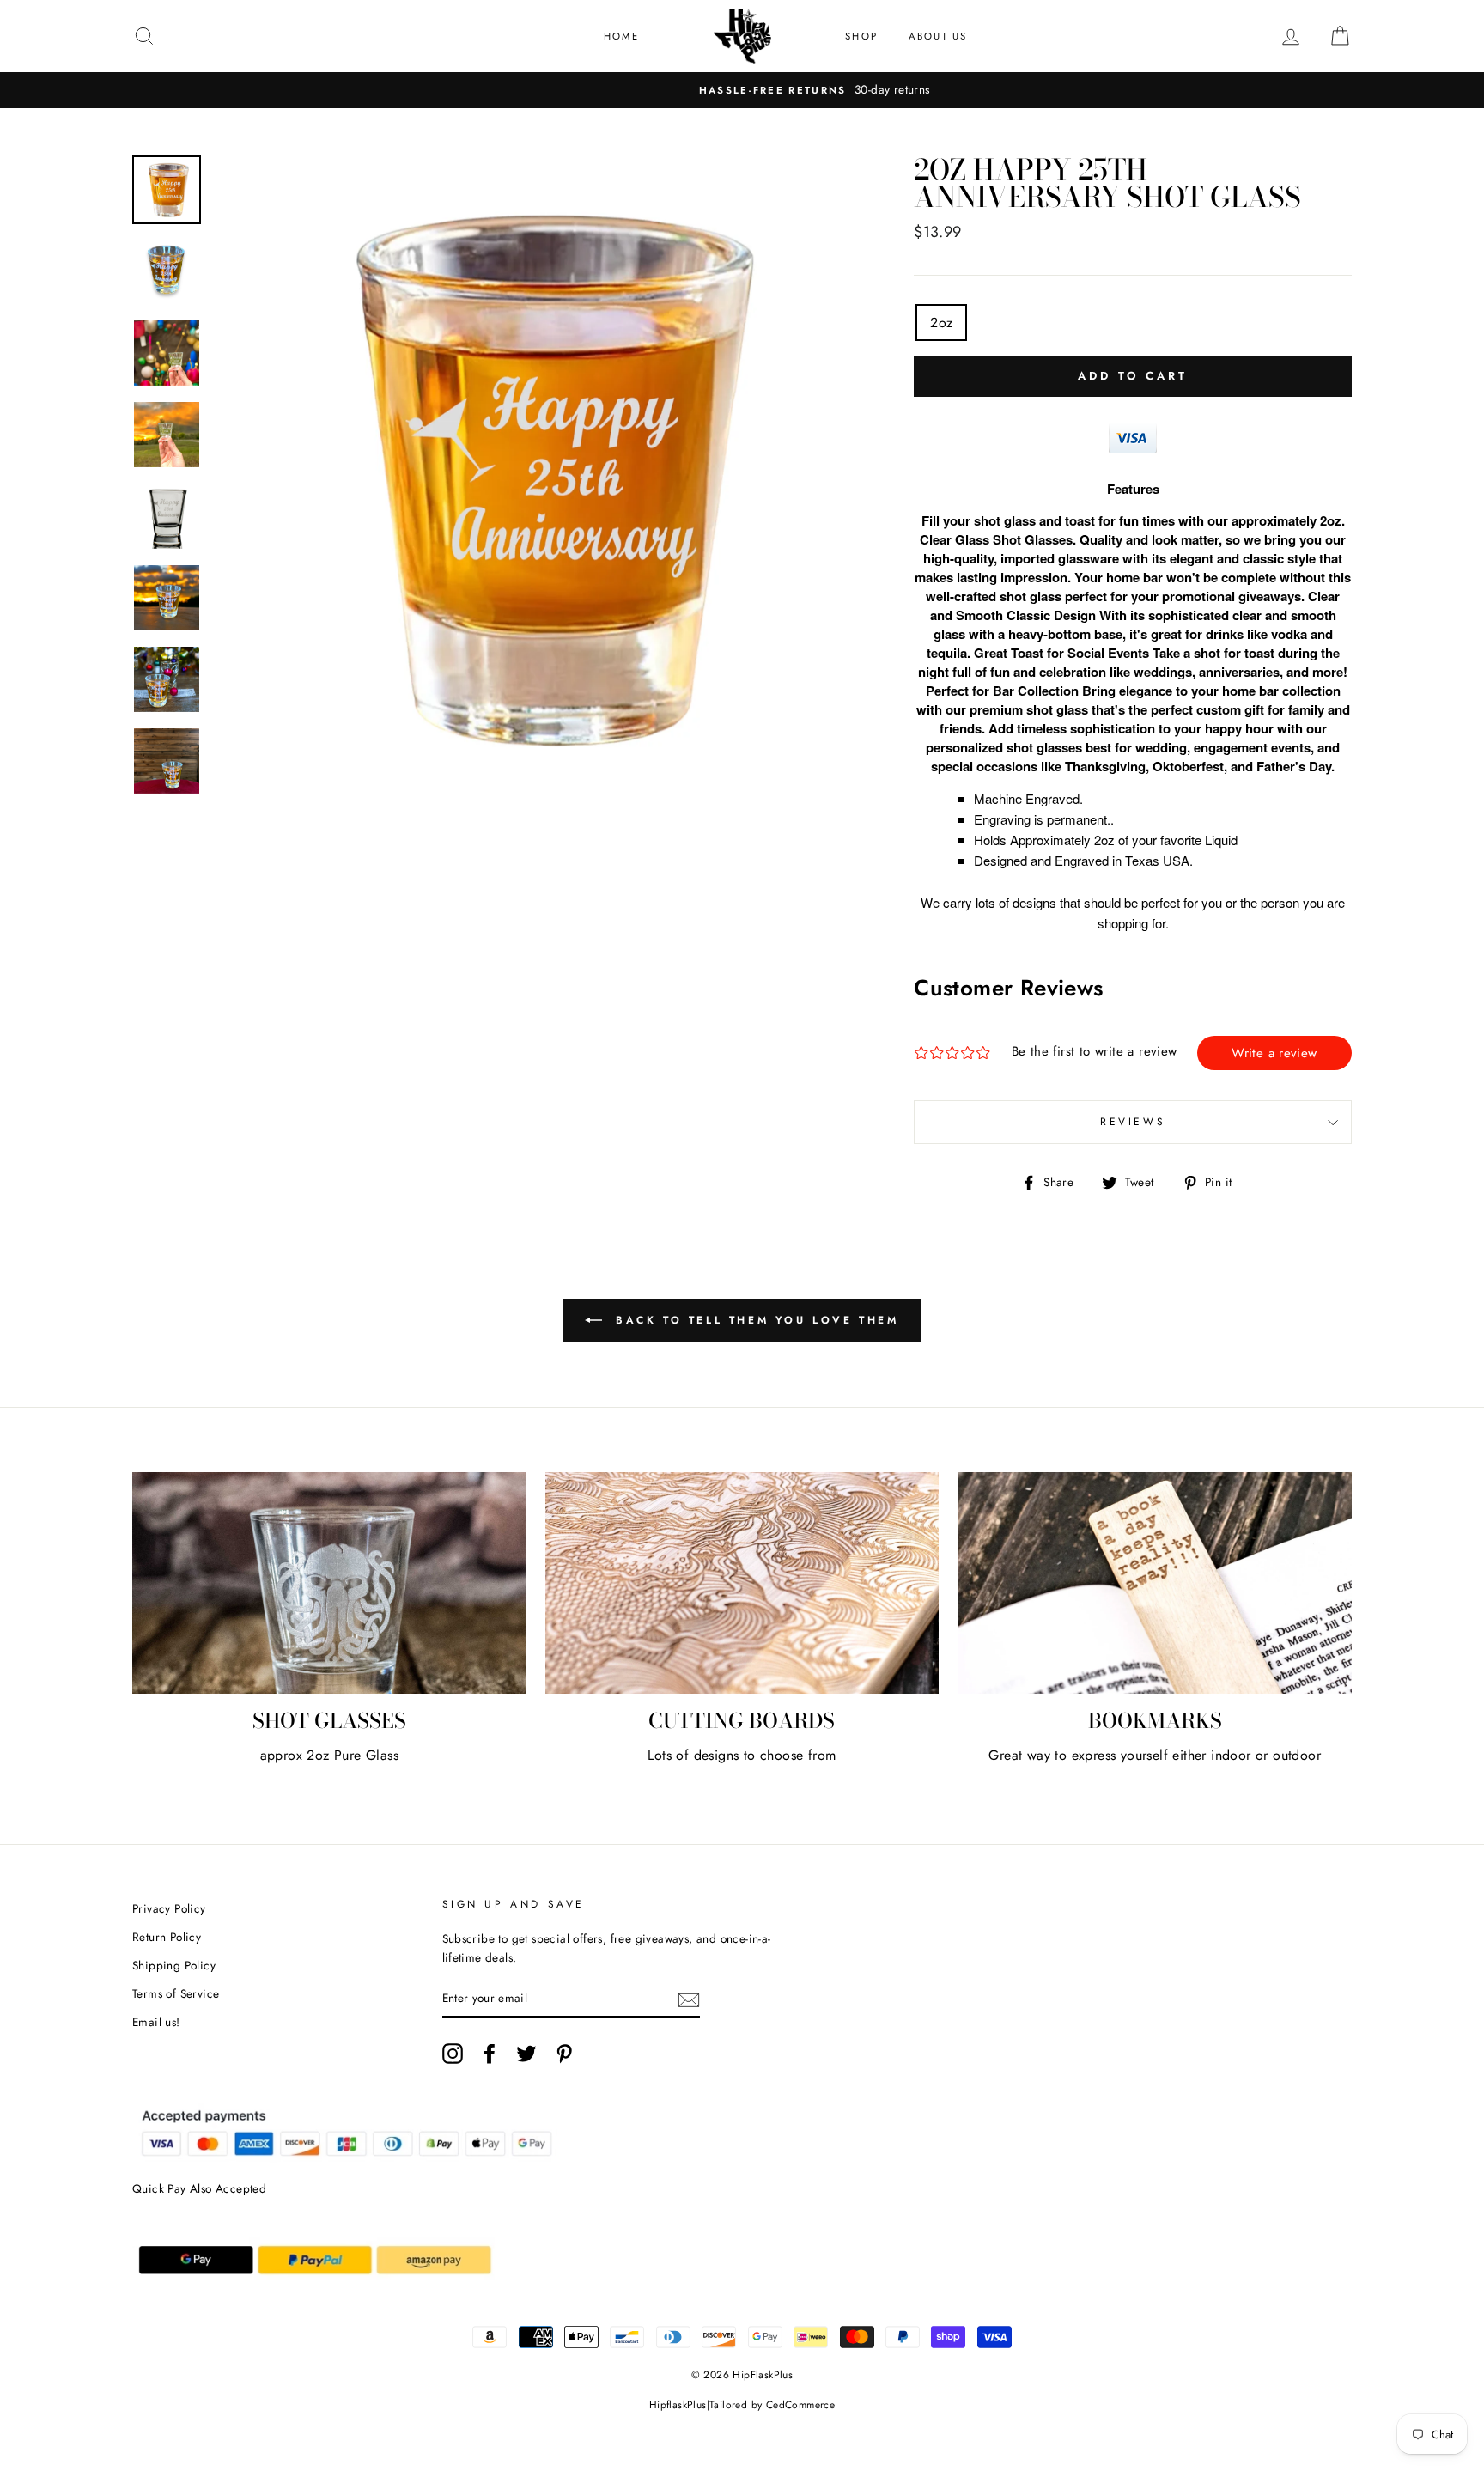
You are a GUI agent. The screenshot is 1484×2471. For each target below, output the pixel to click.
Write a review (1274, 1053)
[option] (742, 90)
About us (938, 36)
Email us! (156, 2022)
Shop (861, 36)
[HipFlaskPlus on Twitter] (526, 2054)
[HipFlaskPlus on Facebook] (490, 2054)
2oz (941, 323)
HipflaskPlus (678, 2405)
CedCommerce (800, 2405)
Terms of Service (176, 1993)
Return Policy (167, 1937)
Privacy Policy (169, 1908)
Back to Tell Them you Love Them (754, 1320)
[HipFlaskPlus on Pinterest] (564, 2054)
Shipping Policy (174, 1965)
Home (621, 36)
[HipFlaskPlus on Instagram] (453, 2054)
